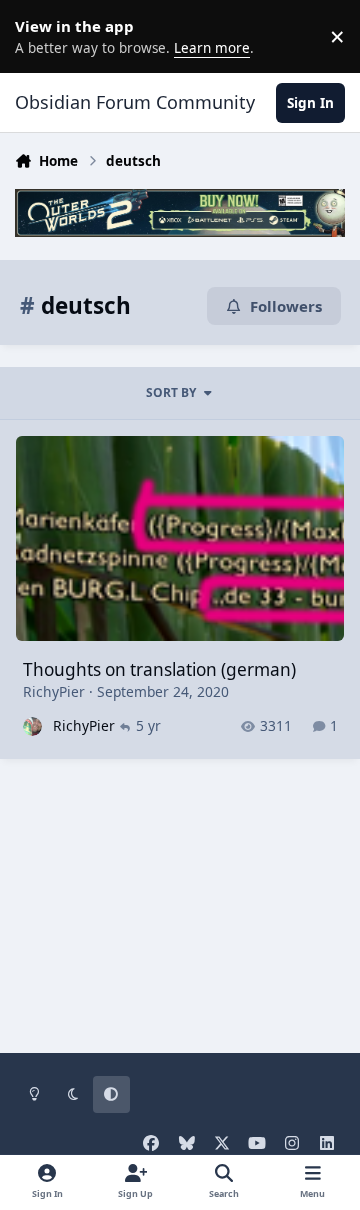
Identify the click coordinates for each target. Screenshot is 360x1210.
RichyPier (54, 691)
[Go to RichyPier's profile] (32, 726)
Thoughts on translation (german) (159, 669)
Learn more (40, 36)
